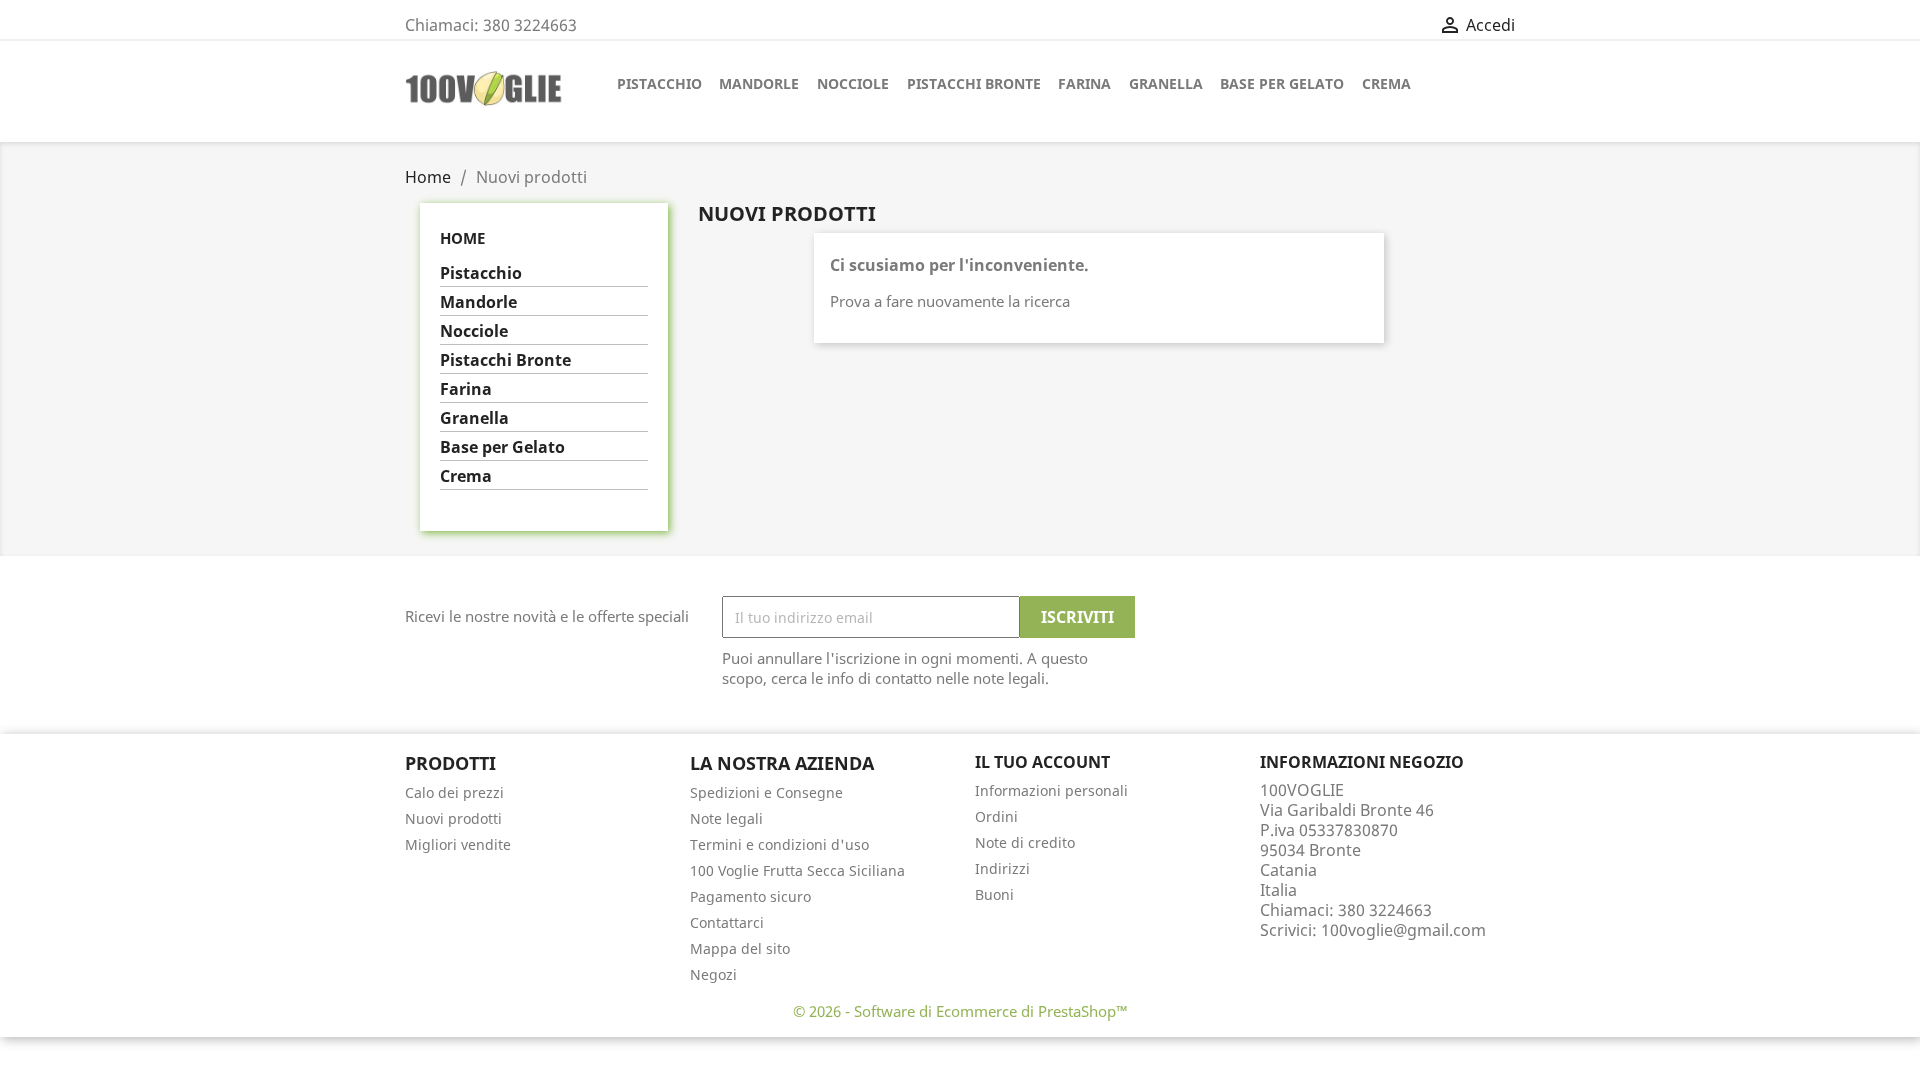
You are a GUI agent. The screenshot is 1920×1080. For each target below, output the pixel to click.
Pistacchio (659, 83)
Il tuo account (1042, 762)
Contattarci (727, 922)
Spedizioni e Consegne (766, 792)
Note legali (726, 818)
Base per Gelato (1282, 83)
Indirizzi (1002, 868)
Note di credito (1025, 842)
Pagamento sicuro (750, 896)
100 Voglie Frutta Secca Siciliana (797, 870)
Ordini (996, 816)
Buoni (994, 894)
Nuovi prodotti (453, 818)
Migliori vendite (458, 844)
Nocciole (853, 83)
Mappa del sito (740, 948)
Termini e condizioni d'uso (779, 844)
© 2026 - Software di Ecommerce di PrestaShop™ (960, 1011)
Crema (1386, 83)
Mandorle (759, 83)
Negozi (713, 974)
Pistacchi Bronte (974, 83)
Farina (1084, 83)
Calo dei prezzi (454, 792)
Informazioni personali (1051, 790)
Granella (1166, 83)
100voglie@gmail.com (1403, 930)
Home (462, 238)
